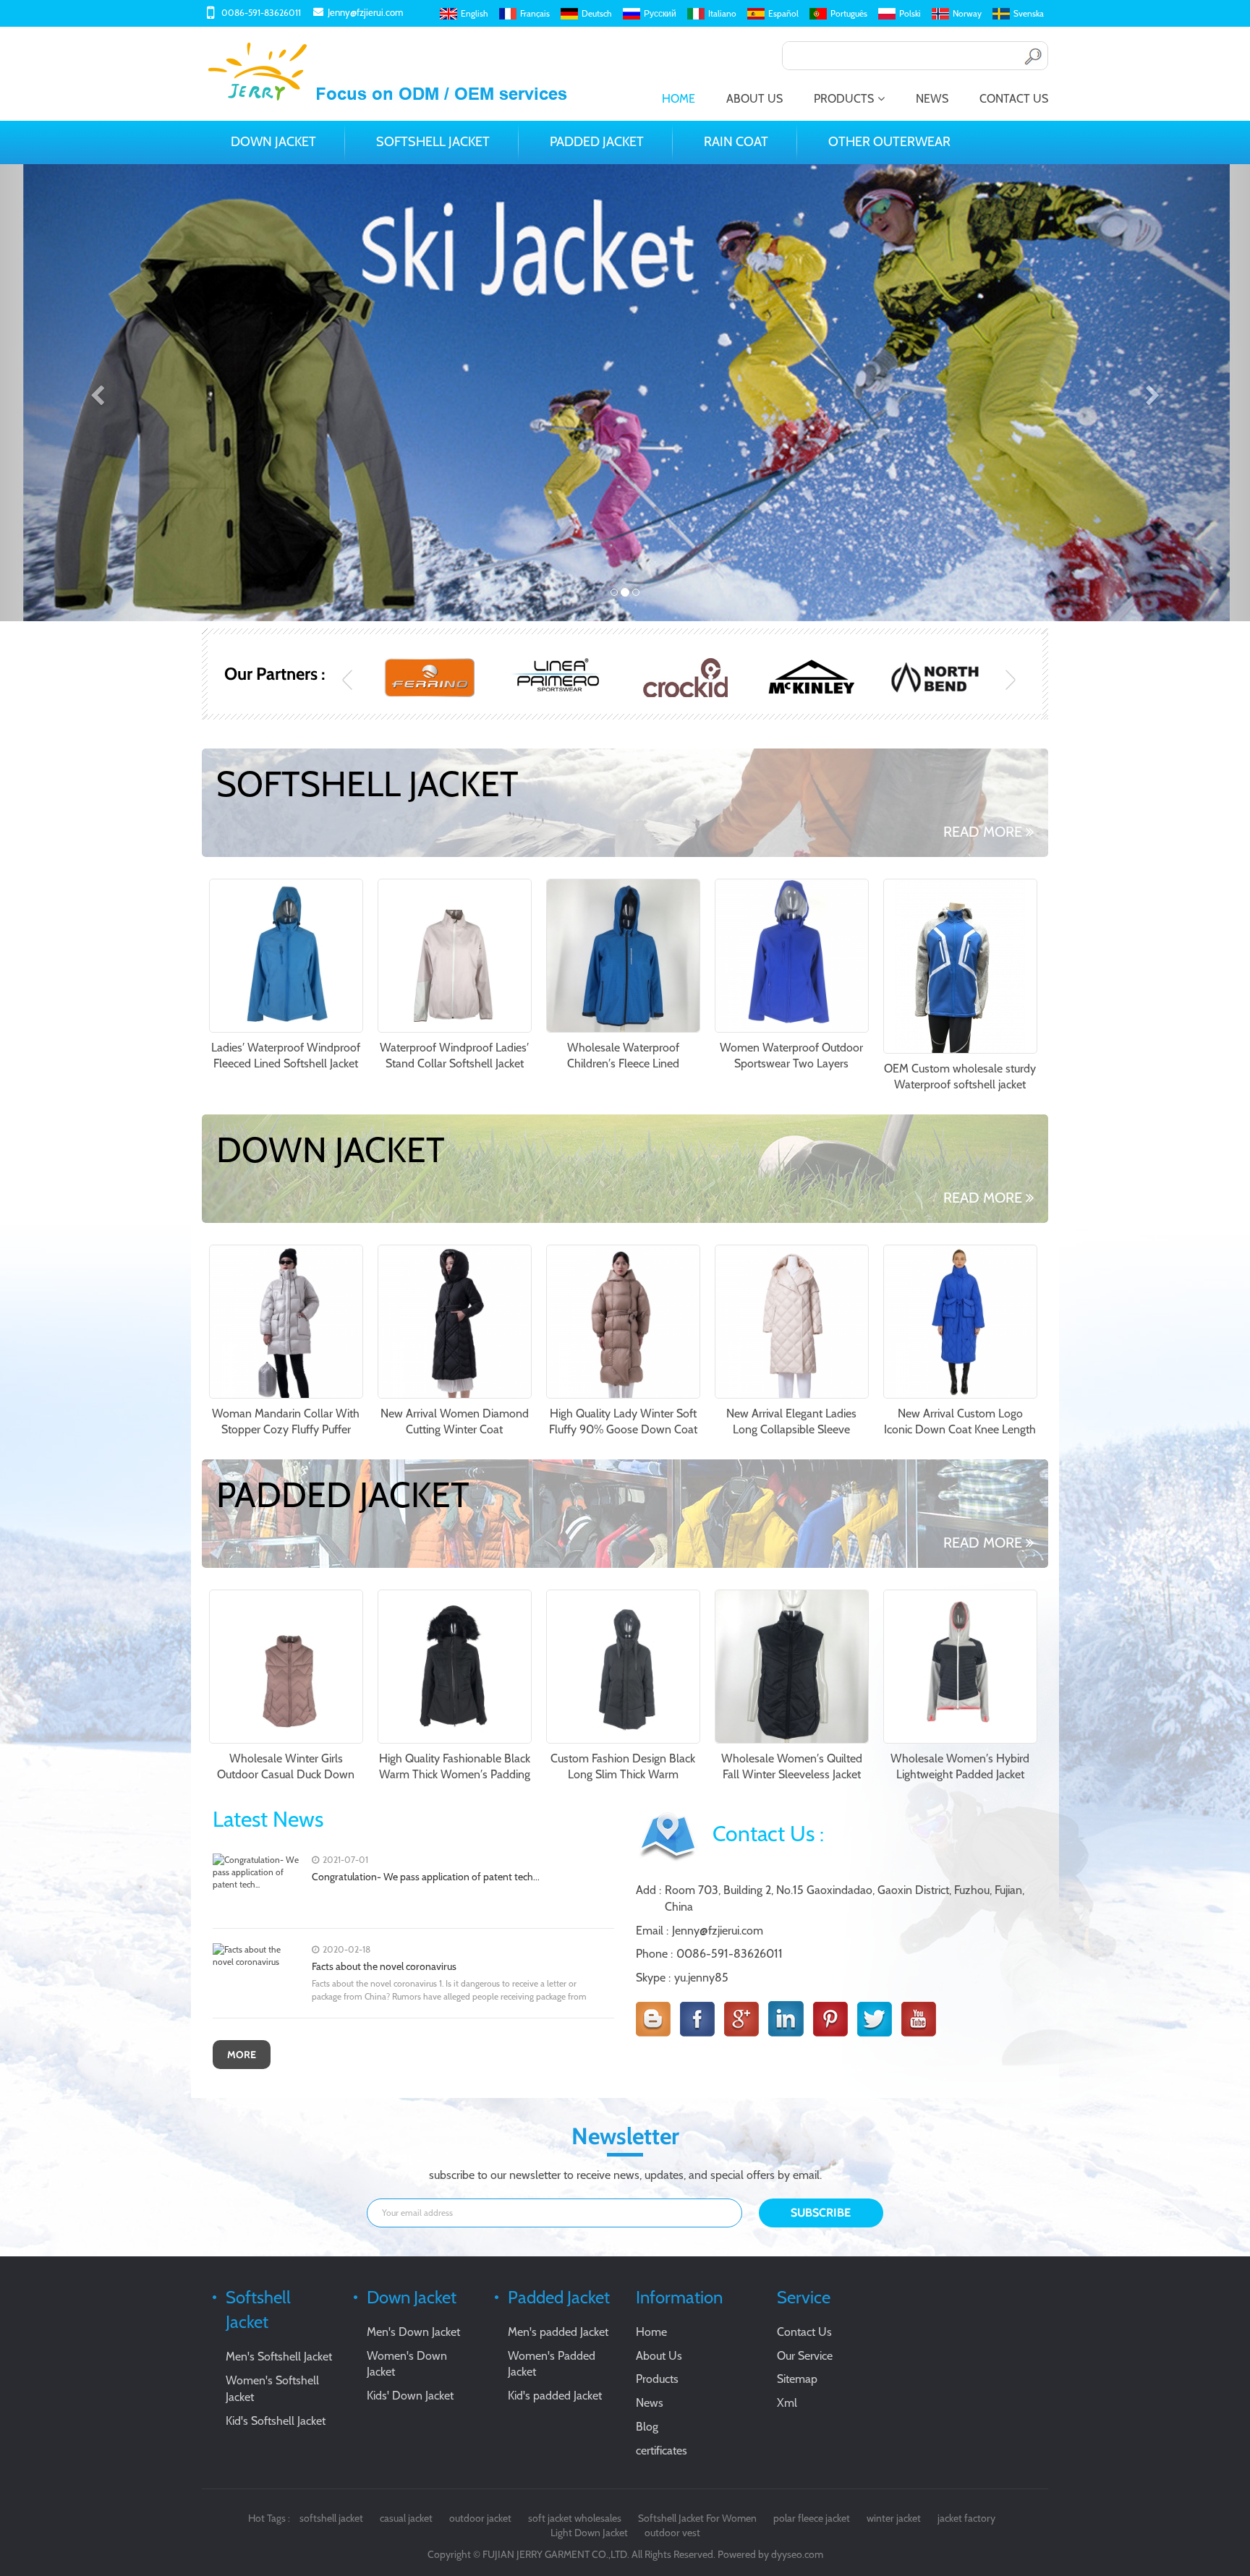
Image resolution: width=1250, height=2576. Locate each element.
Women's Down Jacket (407, 2364)
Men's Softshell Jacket (279, 2357)
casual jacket (406, 2518)
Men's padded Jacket (558, 2332)
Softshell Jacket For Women (697, 2518)
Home (679, 99)
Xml (787, 2403)
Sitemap (797, 2379)
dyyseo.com (797, 2554)
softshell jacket (331, 2518)
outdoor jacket (480, 2518)
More (242, 2055)
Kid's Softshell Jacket (276, 2421)
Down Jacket (273, 142)
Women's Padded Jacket (552, 2364)
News (932, 99)
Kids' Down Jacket (410, 2396)
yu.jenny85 (701, 1978)
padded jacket (597, 142)
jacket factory (966, 2518)
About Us (754, 99)
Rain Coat (736, 142)
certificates (662, 2451)
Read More (983, 832)
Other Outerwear (889, 142)
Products (844, 99)
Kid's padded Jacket (555, 2396)
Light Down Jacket (589, 2533)
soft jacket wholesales (575, 2518)
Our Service (805, 2356)
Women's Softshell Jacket (272, 2389)
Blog (647, 2427)
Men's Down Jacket (413, 2332)
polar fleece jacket (812, 2518)
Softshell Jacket (433, 142)
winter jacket (894, 2518)
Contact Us (1014, 99)
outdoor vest (672, 2533)
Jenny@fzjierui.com (365, 12)
